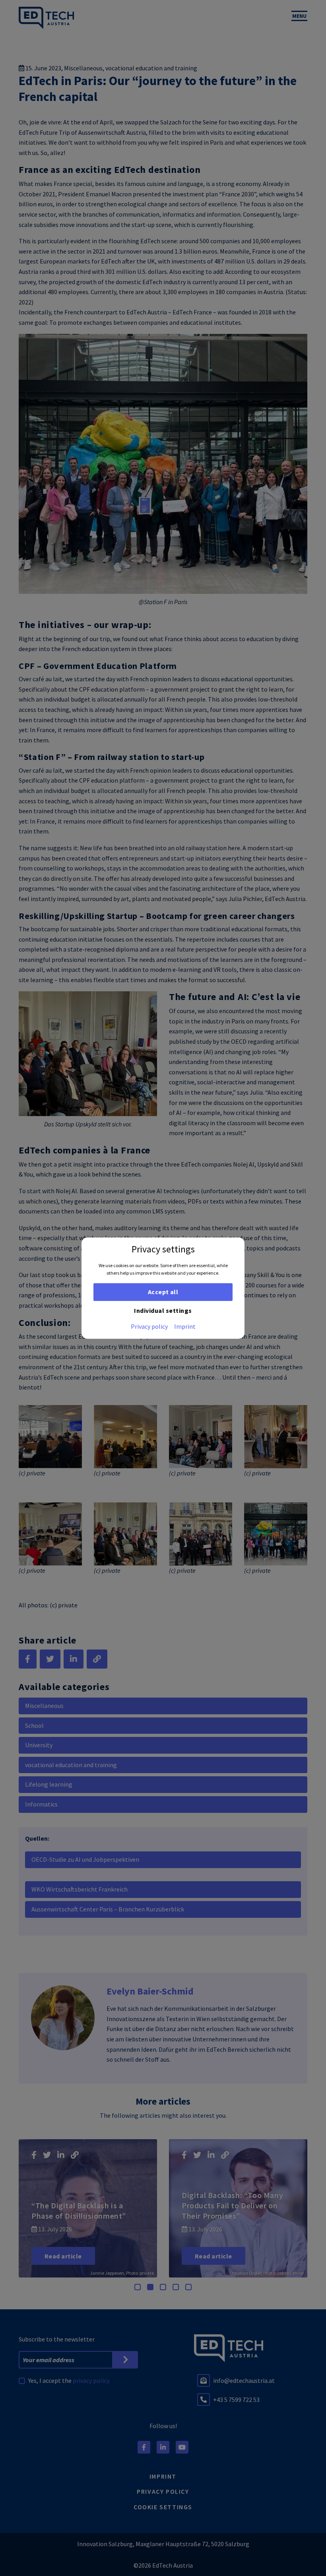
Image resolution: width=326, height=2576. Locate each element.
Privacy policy (149, 1326)
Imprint (185, 1326)
